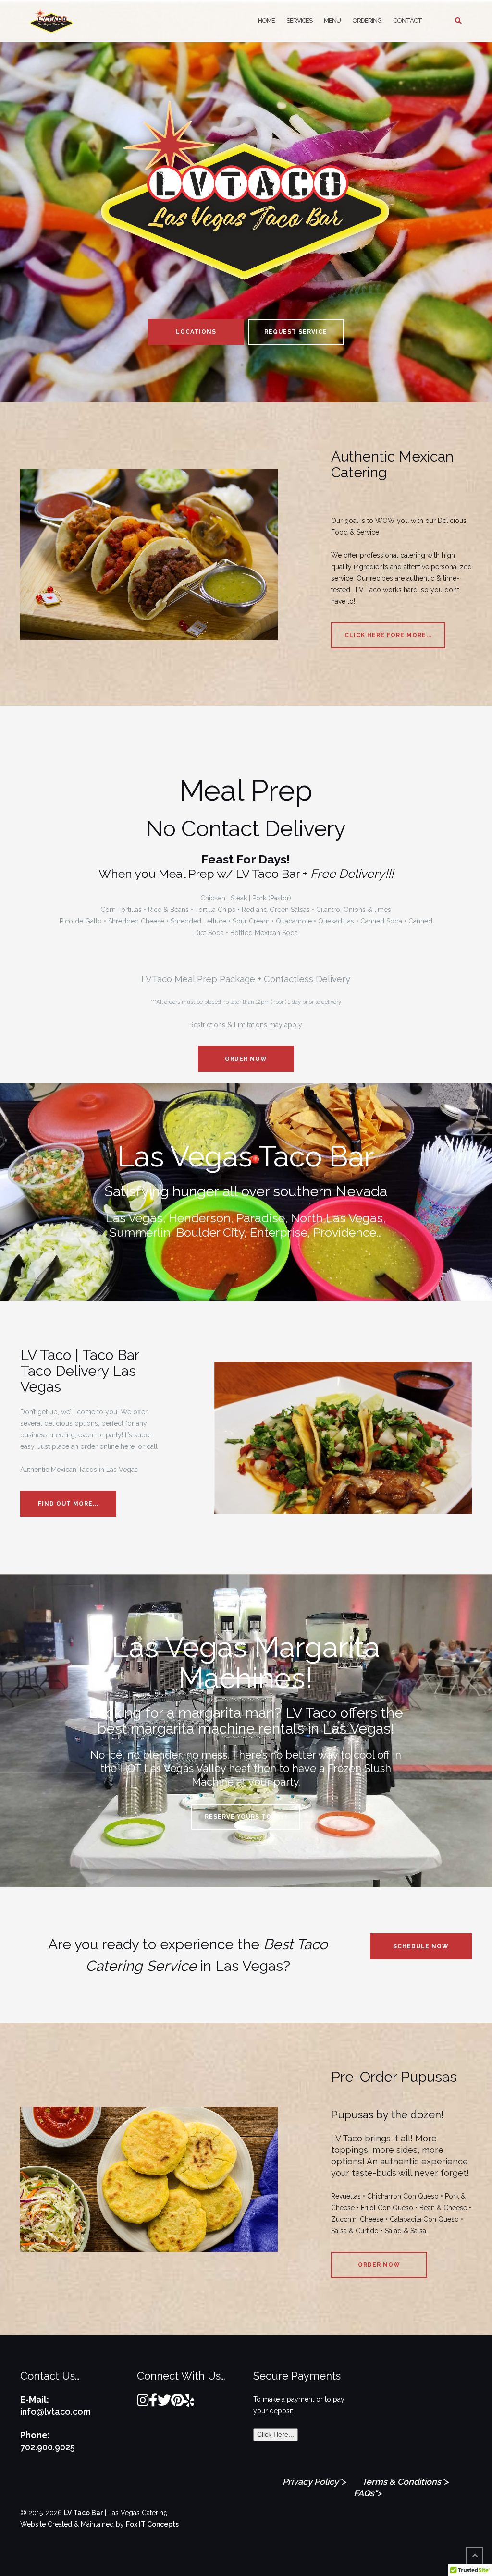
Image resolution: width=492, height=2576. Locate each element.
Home (266, 20)
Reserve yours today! (246, 1817)
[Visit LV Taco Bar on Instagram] (143, 2403)
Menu (332, 20)
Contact (407, 20)
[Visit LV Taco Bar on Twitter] (164, 2403)
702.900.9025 (48, 2447)
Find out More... (68, 1504)
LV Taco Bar (83, 2513)
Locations (196, 332)
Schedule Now (421, 1946)
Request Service (296, 332)
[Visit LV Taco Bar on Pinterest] (178, 2403)
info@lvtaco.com (55, 2412)
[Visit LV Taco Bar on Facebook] (153, 2403)
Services (299, 20)
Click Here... (276, 2434)
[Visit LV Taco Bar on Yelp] (189, 2403)
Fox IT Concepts (152, 2524)
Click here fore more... (388, 635)
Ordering (367, 20)
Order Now (246, 1059)
